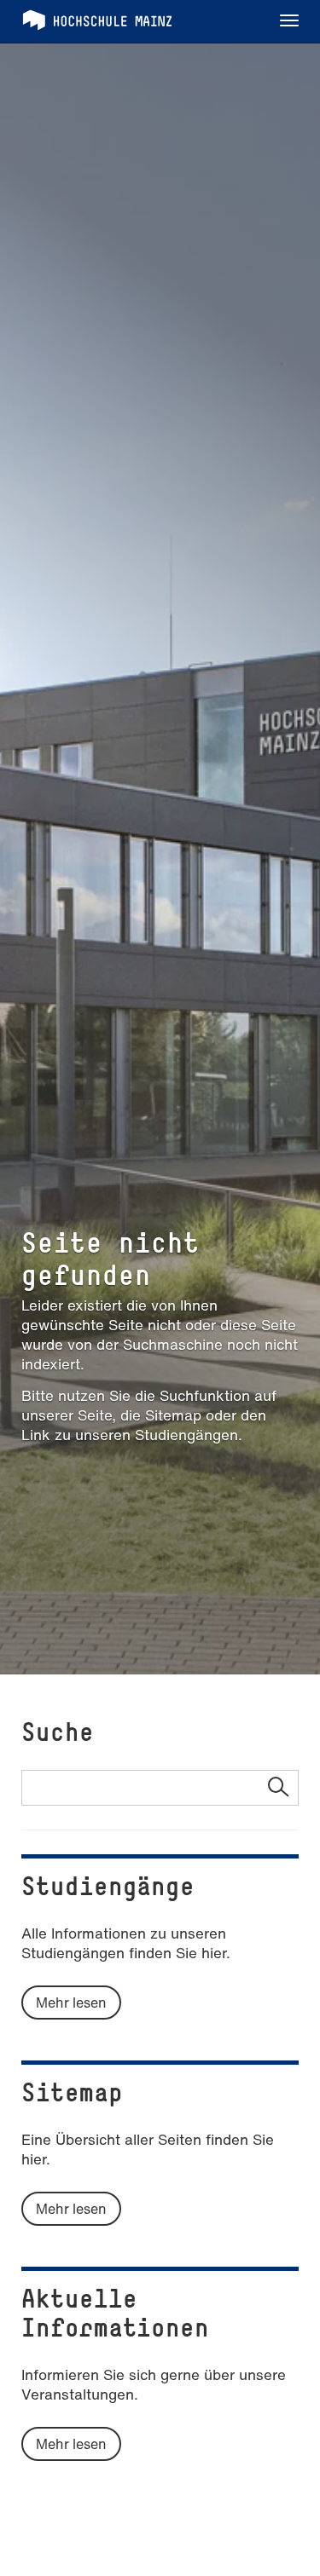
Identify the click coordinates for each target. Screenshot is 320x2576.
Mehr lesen (71, 2003)
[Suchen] (278, 1788)
